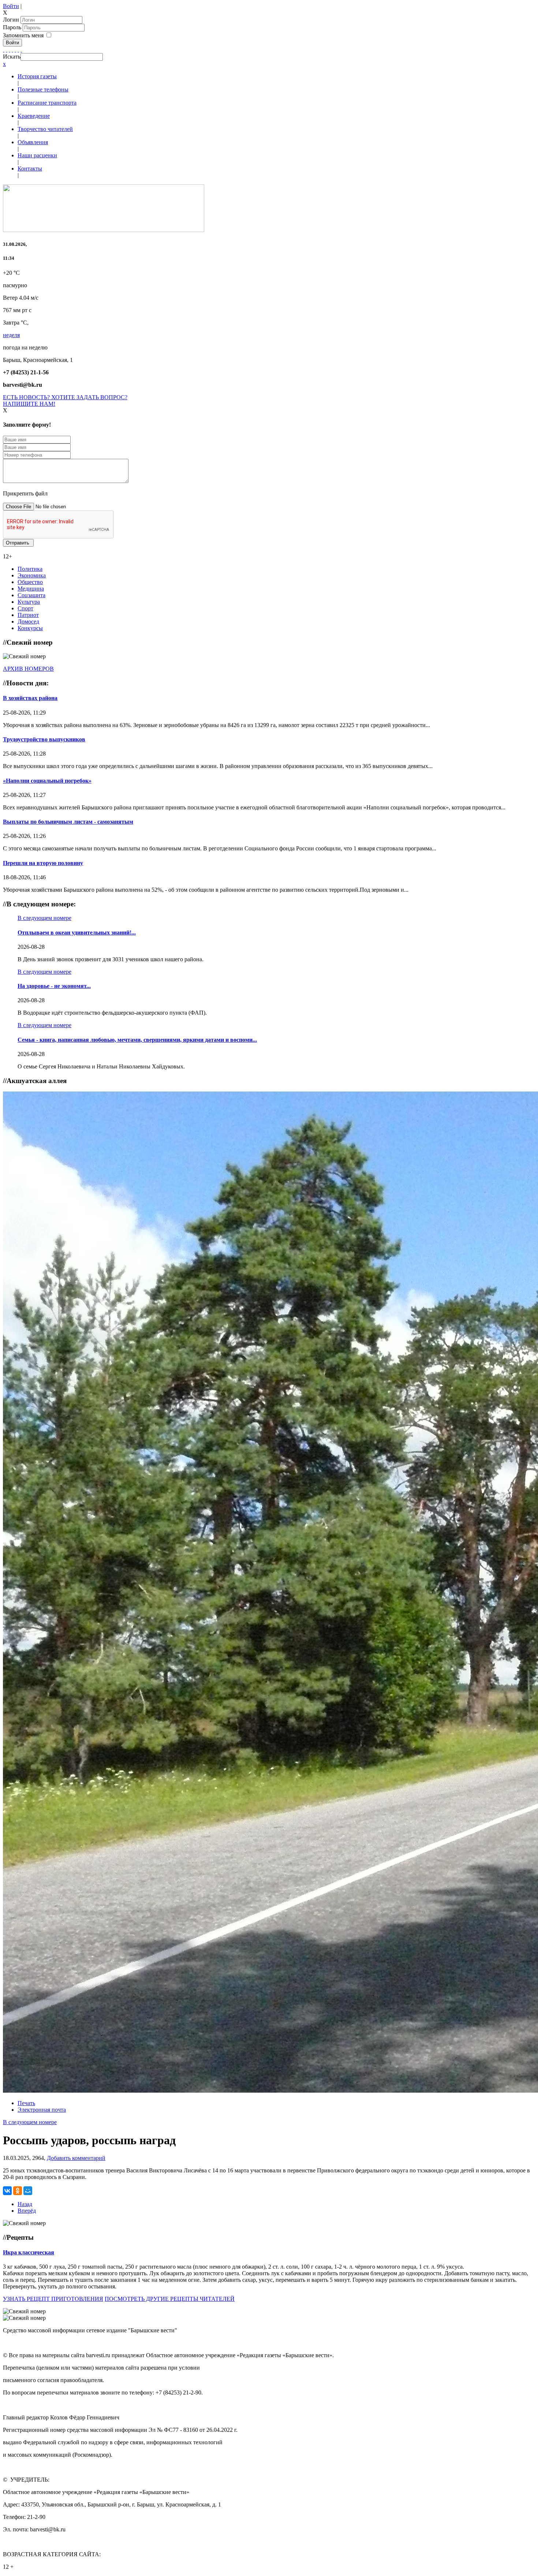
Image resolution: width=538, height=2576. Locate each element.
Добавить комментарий (76, 2158)
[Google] (7, 50)
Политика (30, 569)
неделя (11, 335)
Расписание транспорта (47, 103)
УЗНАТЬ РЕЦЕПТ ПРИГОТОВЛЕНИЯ (53, 2299)
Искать (12, 57)
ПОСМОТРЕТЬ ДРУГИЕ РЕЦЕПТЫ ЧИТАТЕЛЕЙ (170, 2299)
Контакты (30, 169)
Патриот (28, 615)
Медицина (31, 589)
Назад (25, 2204)
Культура (29, 602)
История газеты (37, 76)
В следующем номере (44, 918)
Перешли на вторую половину (43, 863)
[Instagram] (21, 50)
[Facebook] (4, 50)
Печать (26, 2103)
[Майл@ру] (10, 50)
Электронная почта (42, 2110)
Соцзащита (31, 595)
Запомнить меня (23, 35)
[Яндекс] (18, 50)
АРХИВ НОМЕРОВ (28, 669)
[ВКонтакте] (15, 50)
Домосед (28, 621)
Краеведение (34, 116)
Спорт (25, 608)
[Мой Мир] (28, 2191)
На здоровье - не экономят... (54, 986)
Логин (11, 20)
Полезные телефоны (43, 89)
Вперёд (27, 2211)
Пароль (13, 27)
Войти (11, 6)
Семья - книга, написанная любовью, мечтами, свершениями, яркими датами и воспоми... (137, 1040)
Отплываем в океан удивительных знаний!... (77, 933)
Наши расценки (37, 155)
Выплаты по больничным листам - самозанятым (68, 822)
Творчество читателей (45, 129)
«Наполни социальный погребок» (47, 781)
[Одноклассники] (12, 50)
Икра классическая (29, 2252)
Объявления (33, 142)
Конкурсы (30, 628)
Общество (30, 582)
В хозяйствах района (30, 698)
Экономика (32, 575)
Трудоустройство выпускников (44, 739)
